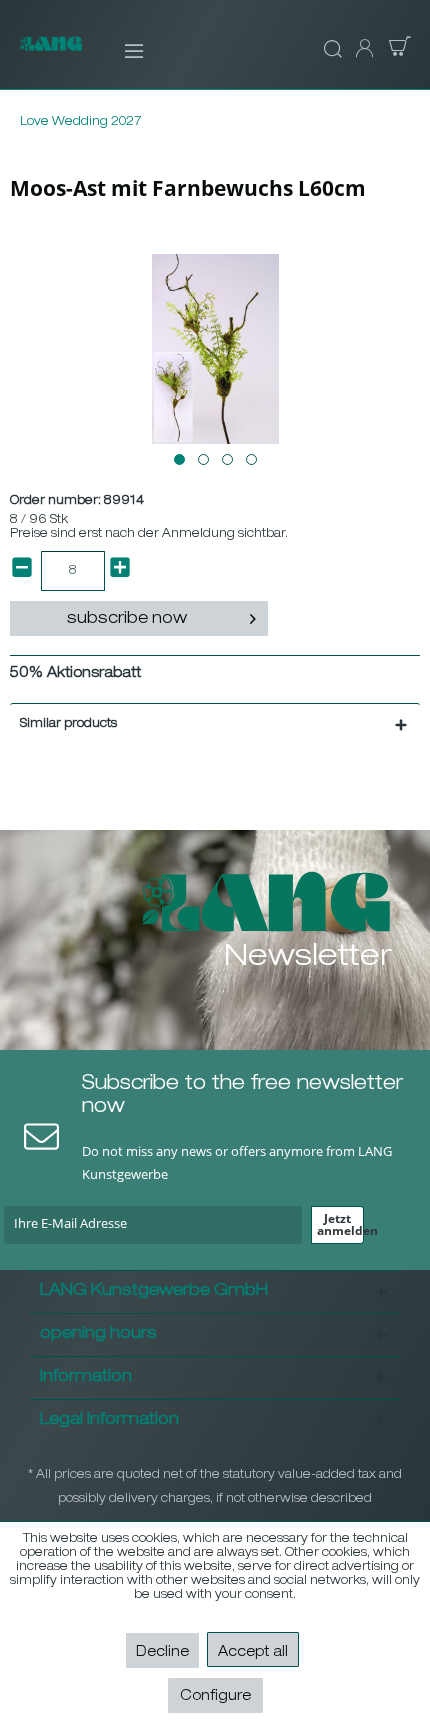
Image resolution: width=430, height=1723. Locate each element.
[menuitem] (120, 50)
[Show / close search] (330, 50)
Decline (162, 1653)
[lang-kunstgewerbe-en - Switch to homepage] (51, 53)
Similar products (68, 724)
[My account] (363, 50)
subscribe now (127, 620)
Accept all (253, 1653)
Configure (215, 1697)
